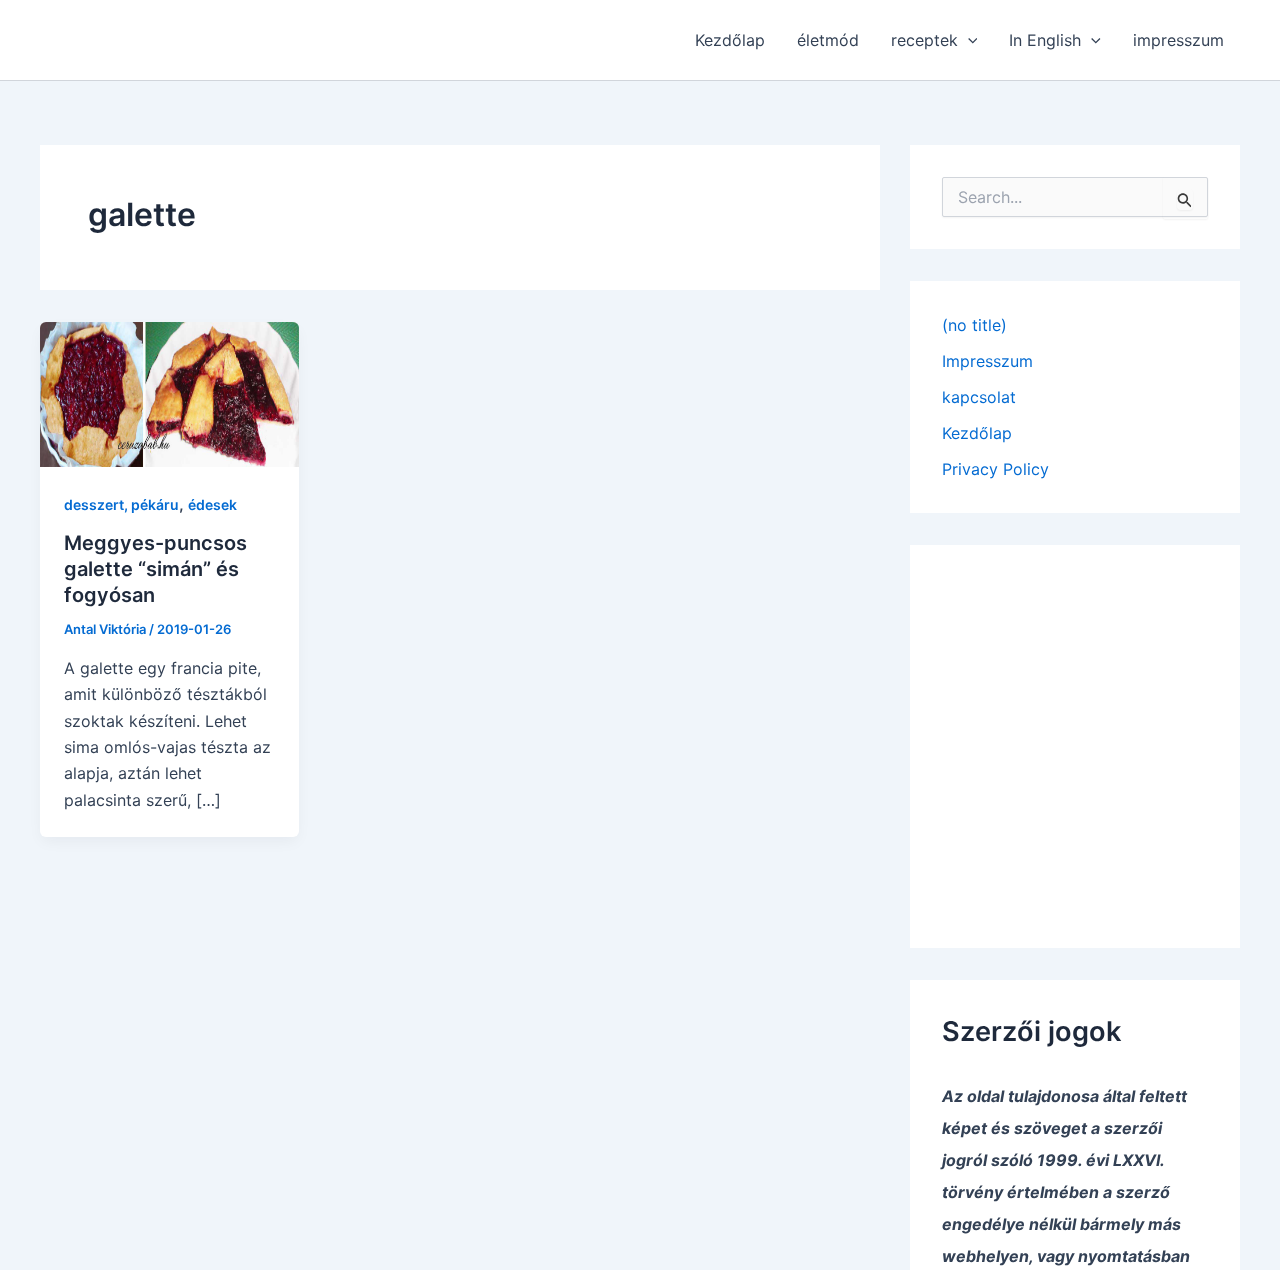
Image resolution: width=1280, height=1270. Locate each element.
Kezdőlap (730, 40)
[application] (968, 40)
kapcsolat (979, 397)
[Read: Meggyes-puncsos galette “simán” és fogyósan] (169, 393)
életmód (828, 40)
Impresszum (987, 361)
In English (1045, 40)
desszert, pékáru (121, 504)
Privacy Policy (995, 469)
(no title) (974, 325)
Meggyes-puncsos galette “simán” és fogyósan (155, 569)
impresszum (1178, 40)
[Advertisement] (1075, 732)
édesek (212, 504)
